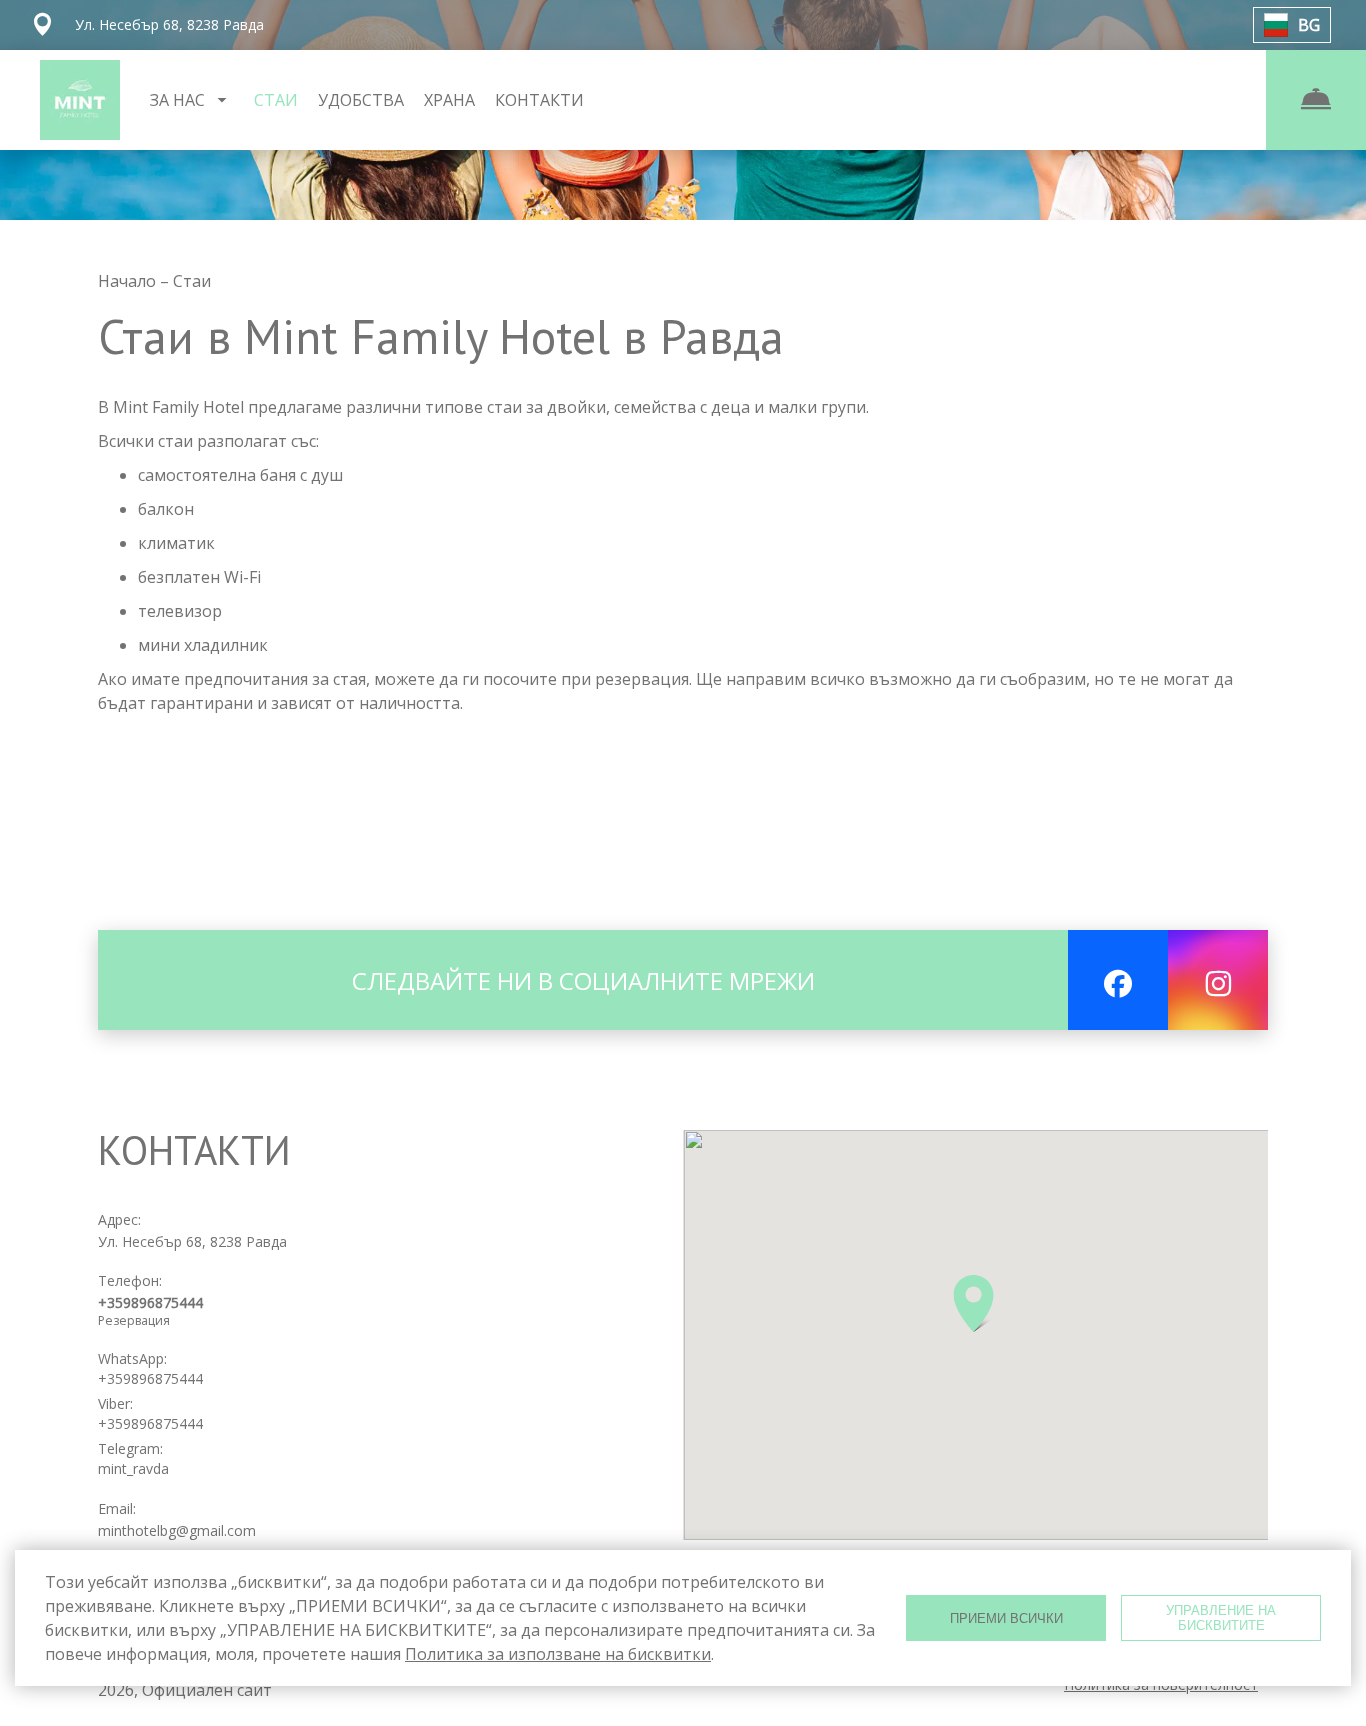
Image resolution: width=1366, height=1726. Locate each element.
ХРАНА (449, 100)
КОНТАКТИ (539, 100)
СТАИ (276, 100)
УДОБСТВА (361, 100)
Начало (129, 281)
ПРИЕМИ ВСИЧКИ (1006, 1618)
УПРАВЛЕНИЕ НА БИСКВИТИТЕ (1221, 1618)
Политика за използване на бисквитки (558, 1654)
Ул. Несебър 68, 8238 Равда (192, 1241)
